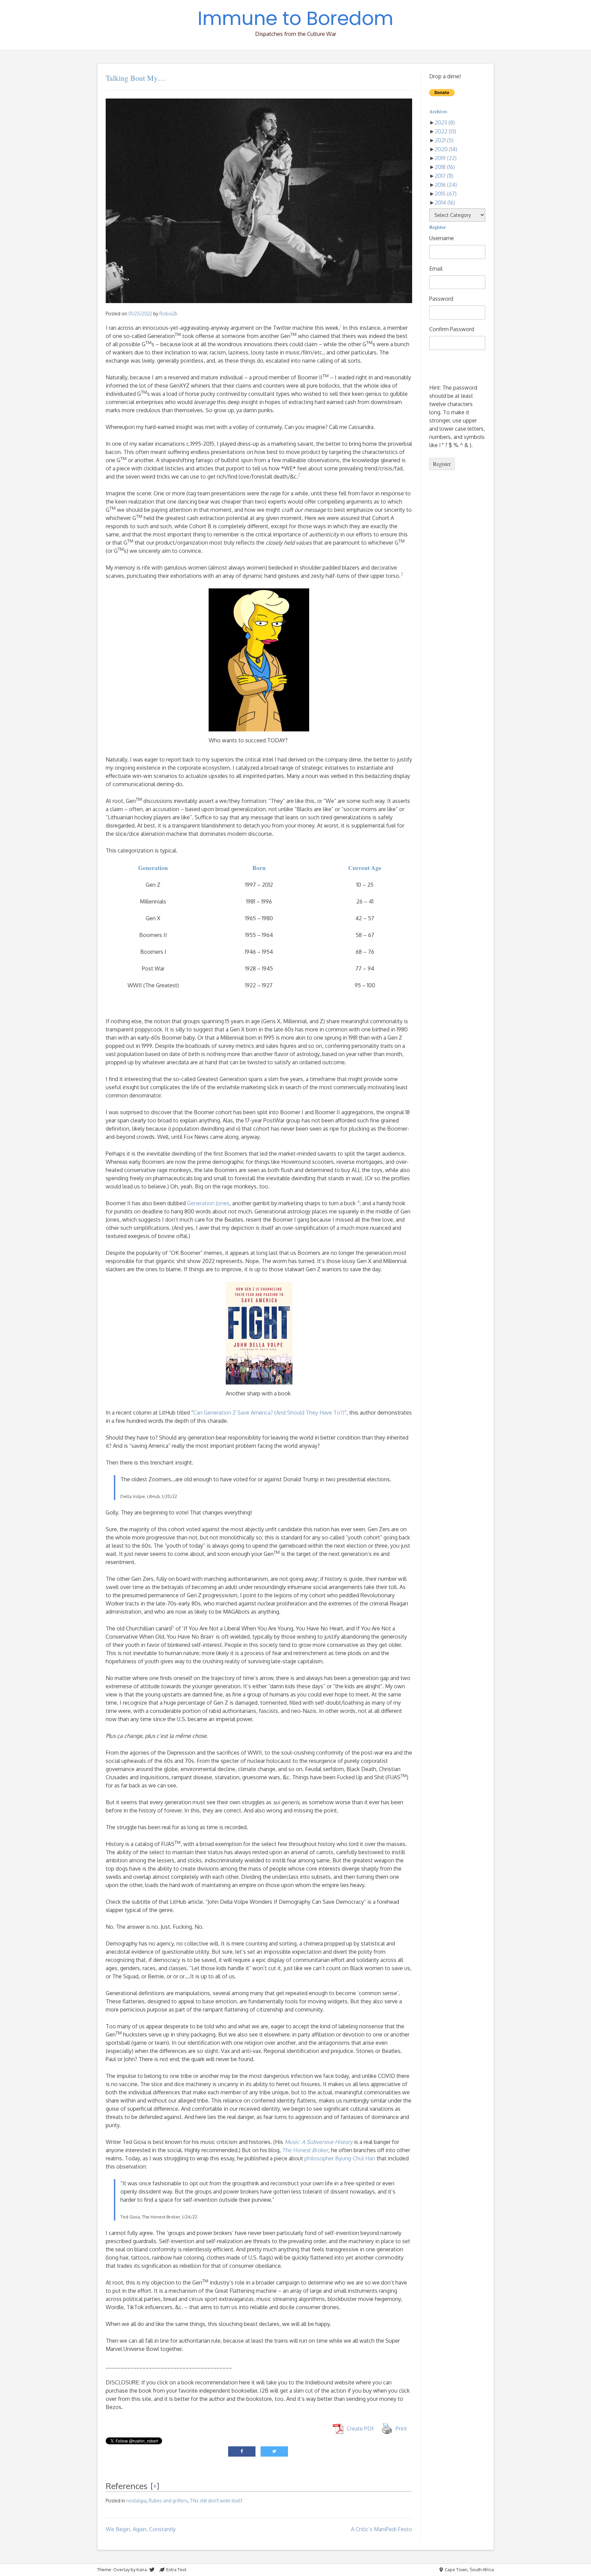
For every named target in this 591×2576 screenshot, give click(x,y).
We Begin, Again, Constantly (141, 2529)
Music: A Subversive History (319, 2142)
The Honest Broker (305, 2150)
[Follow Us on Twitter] (152, 2570)
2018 (445, 167)
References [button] (127, 2486)
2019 (446, 158)
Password (441, 299)
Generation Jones (208, 1203)
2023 (445, 122)
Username (442, 238)
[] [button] (155, 2486)
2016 (446, 185)
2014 (445, 203)
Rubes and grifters (168, 2501)
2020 (446, 149)
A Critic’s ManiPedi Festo (382, 2529)
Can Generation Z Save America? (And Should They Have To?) (269, 1413)
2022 (445, 131)
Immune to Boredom (295, 18)
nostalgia (136, 2501)
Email (436, 269)
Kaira (142, 2570)
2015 (446, 194)
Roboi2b (168, 314)
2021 (444, 140)
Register (442, 464)
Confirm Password (452, 329)
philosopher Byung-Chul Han (340, 2158)
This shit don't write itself (216, 2501)
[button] (341, 328)
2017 (444, 176)
